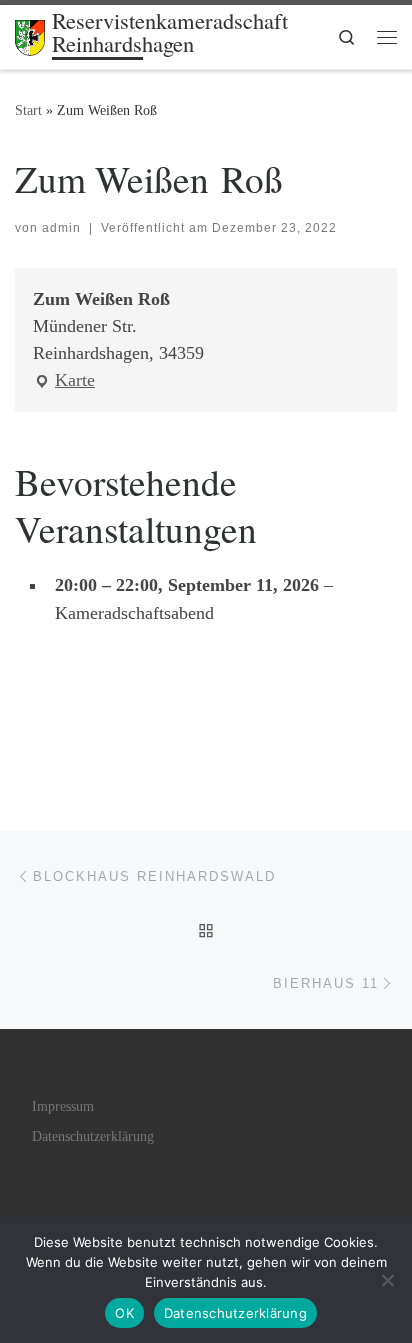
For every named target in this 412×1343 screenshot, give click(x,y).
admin (61, 228)
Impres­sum (63, 1106)
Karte (64, 382)
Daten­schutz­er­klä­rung (93, 1136)
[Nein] (387, 1280)
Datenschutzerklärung (235, 1313)
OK (124, 1313)
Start (28, 110)
